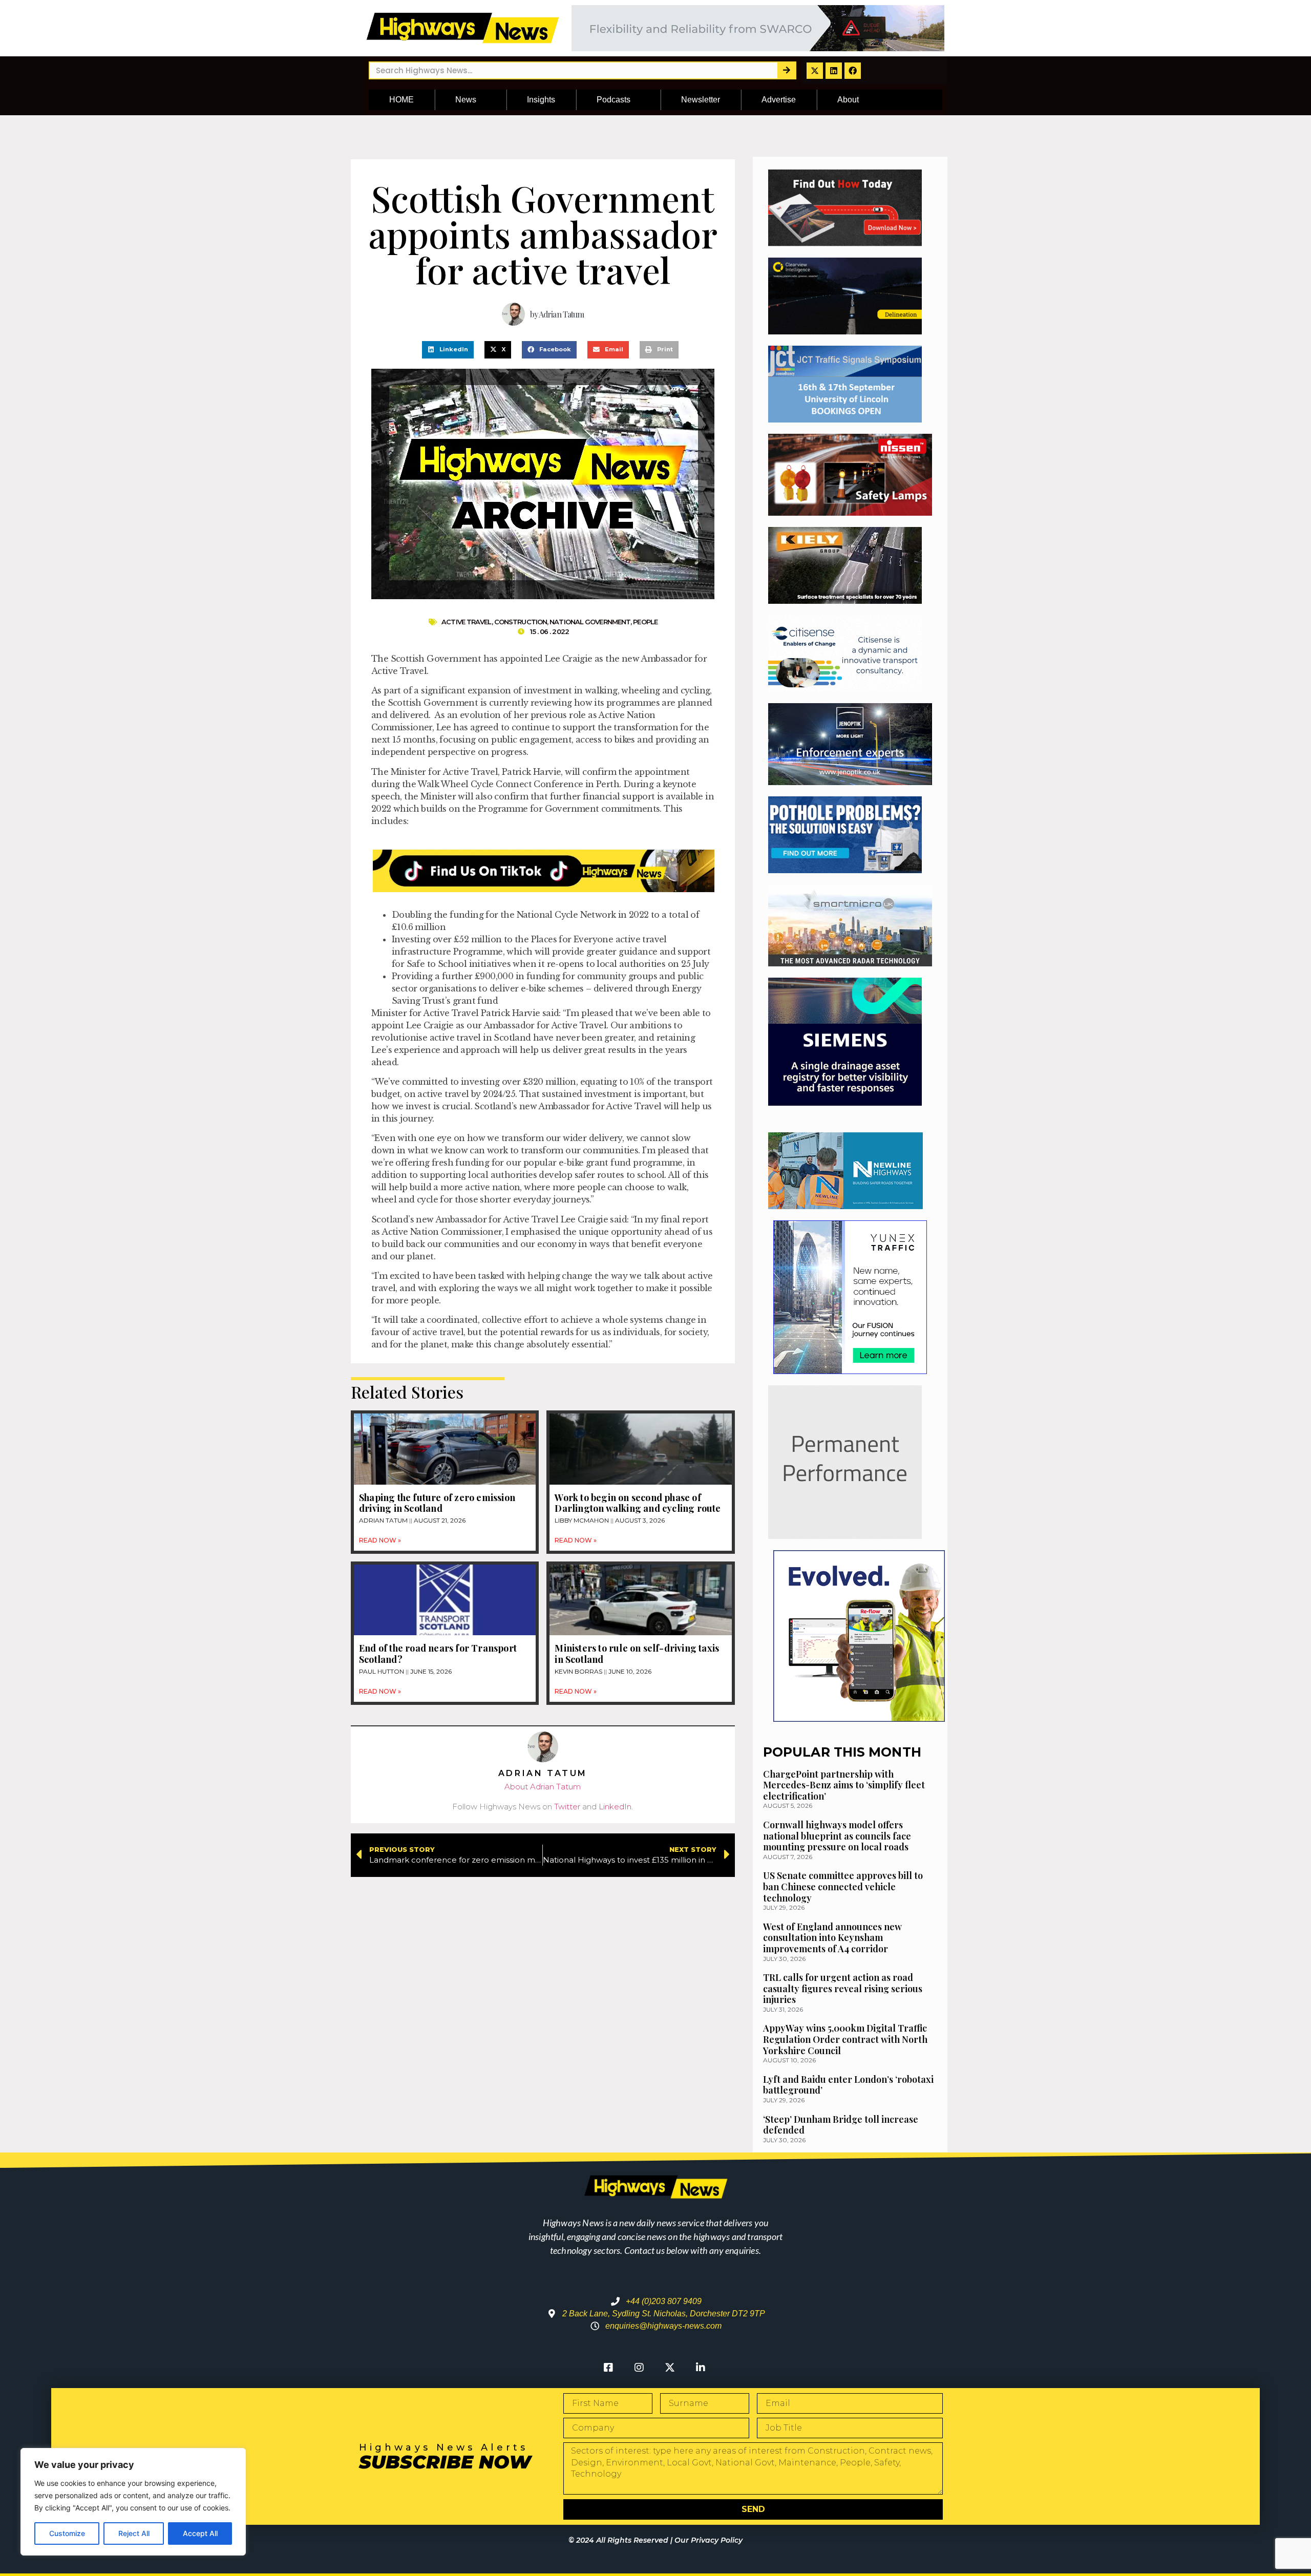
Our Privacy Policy (709, 2540)
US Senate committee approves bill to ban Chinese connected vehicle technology (843, 1886)
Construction (521, 622)
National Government (590, 622)
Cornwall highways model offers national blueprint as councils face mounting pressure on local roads (837, 1836)
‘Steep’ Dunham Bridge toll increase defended (841, 2125)
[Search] (786, 70)
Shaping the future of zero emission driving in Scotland (437, 1503)
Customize (67, 2533)
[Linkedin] (834, 71)
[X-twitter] (815, 71)
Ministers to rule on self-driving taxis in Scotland (637, 1654)
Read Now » (380, 1540)
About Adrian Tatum (543, 1787)
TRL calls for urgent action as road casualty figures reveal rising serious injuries (843, 1988)
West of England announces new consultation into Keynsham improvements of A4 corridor (832, 1938)
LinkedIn (615, 1807)
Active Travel (466, 622)
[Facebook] (853, 71)
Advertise (779, 100)
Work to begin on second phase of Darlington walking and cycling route (638, 1503)
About (848, 100)
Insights (541, 100)
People (645, 622)
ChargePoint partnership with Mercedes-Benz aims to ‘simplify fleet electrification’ (844, 1785)
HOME (401, 100)
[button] (448, 350)
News (466, 100)
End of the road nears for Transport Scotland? (438, 1654)
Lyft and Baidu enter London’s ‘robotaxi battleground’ (848, 2085)
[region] (133, 2502)
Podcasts (614, 100)
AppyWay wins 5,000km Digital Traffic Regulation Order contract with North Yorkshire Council (845, 2039)
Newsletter (701, 100)
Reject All (134, 2533)
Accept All (200, 2533)
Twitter (567, 1807)
